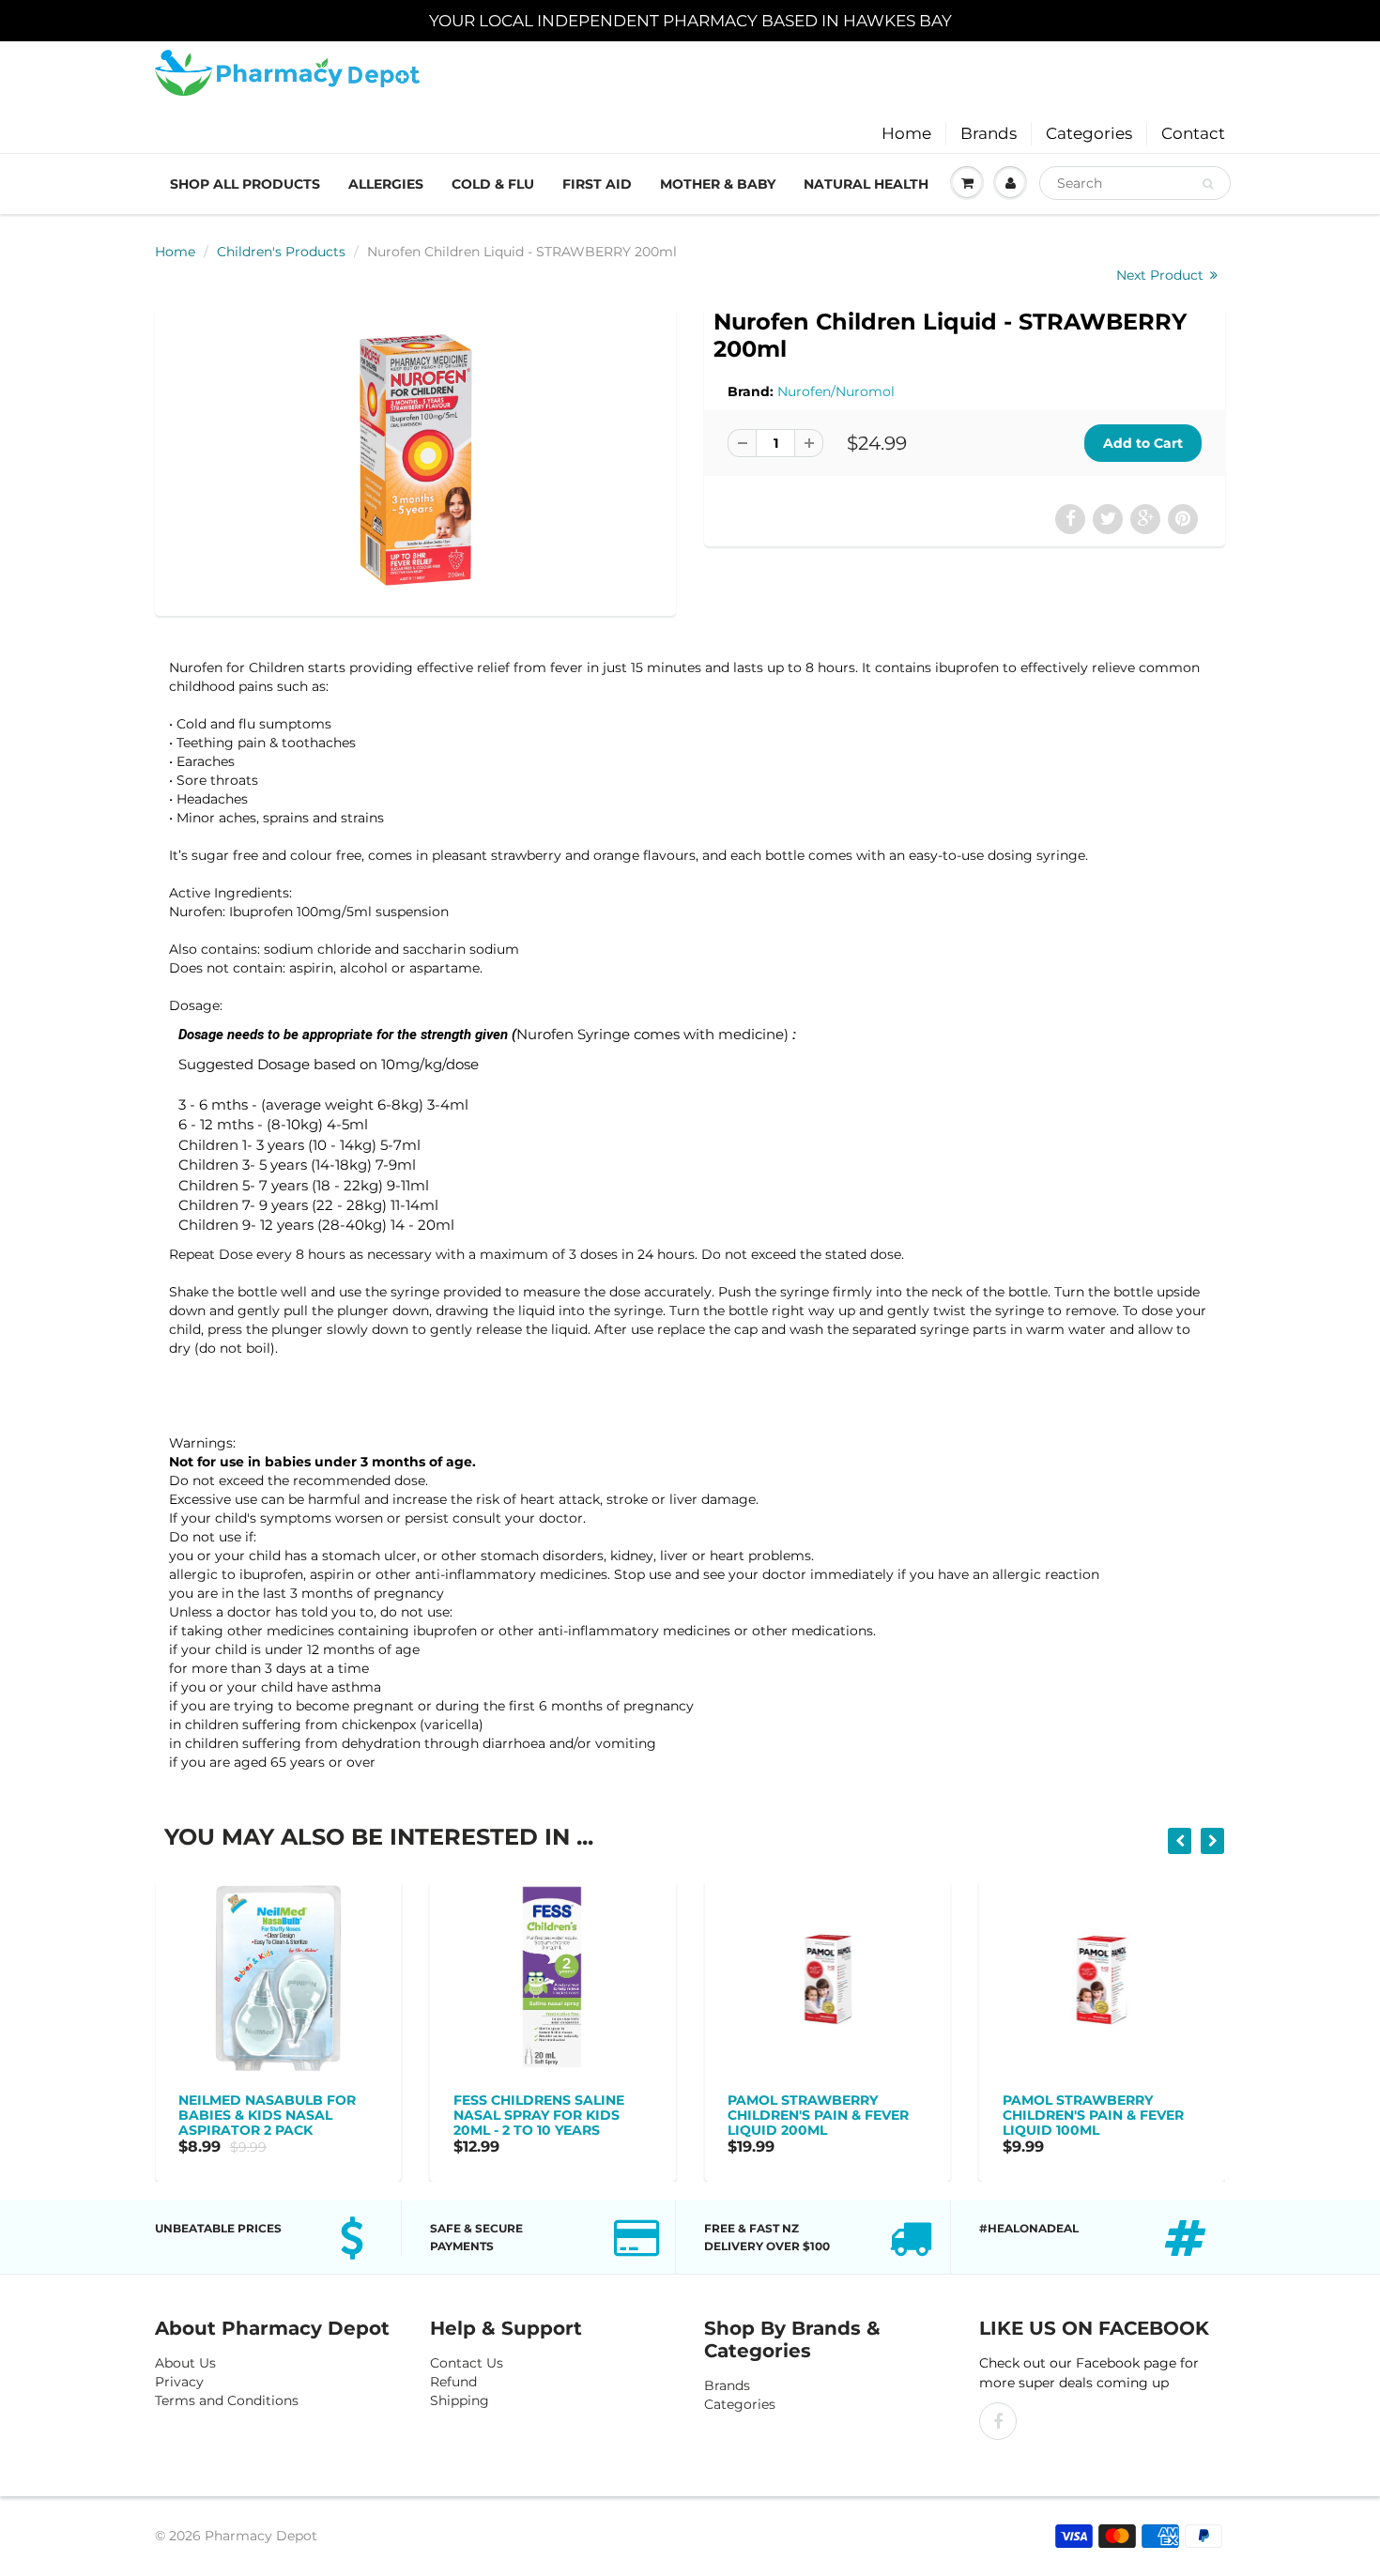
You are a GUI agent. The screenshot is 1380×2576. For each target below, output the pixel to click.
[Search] (1208, 184)
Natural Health (866, 184)
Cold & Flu (493, 184)
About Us (185, 2363)
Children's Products (281, 252)
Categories (1089, 133)
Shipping (460, 2400)
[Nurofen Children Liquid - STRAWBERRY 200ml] (415, 460)
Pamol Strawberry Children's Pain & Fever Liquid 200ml (547, 2115)
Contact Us (467, 2363)
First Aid (597, 184)
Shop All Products (245, 184)
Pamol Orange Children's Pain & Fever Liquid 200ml (1096, 2115)
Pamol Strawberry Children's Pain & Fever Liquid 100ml (822, 2115)
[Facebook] (998, 2421)
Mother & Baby (718, 184)
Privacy (179, 2382)
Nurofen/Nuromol (836, 391)
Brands (989, 133)
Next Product (1162, 275)
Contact (1193, 133)
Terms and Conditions (227, 2400)
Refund (453, 2382)
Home (906, 133)
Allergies (386, 184)
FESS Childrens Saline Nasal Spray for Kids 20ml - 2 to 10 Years (268, 2115)
